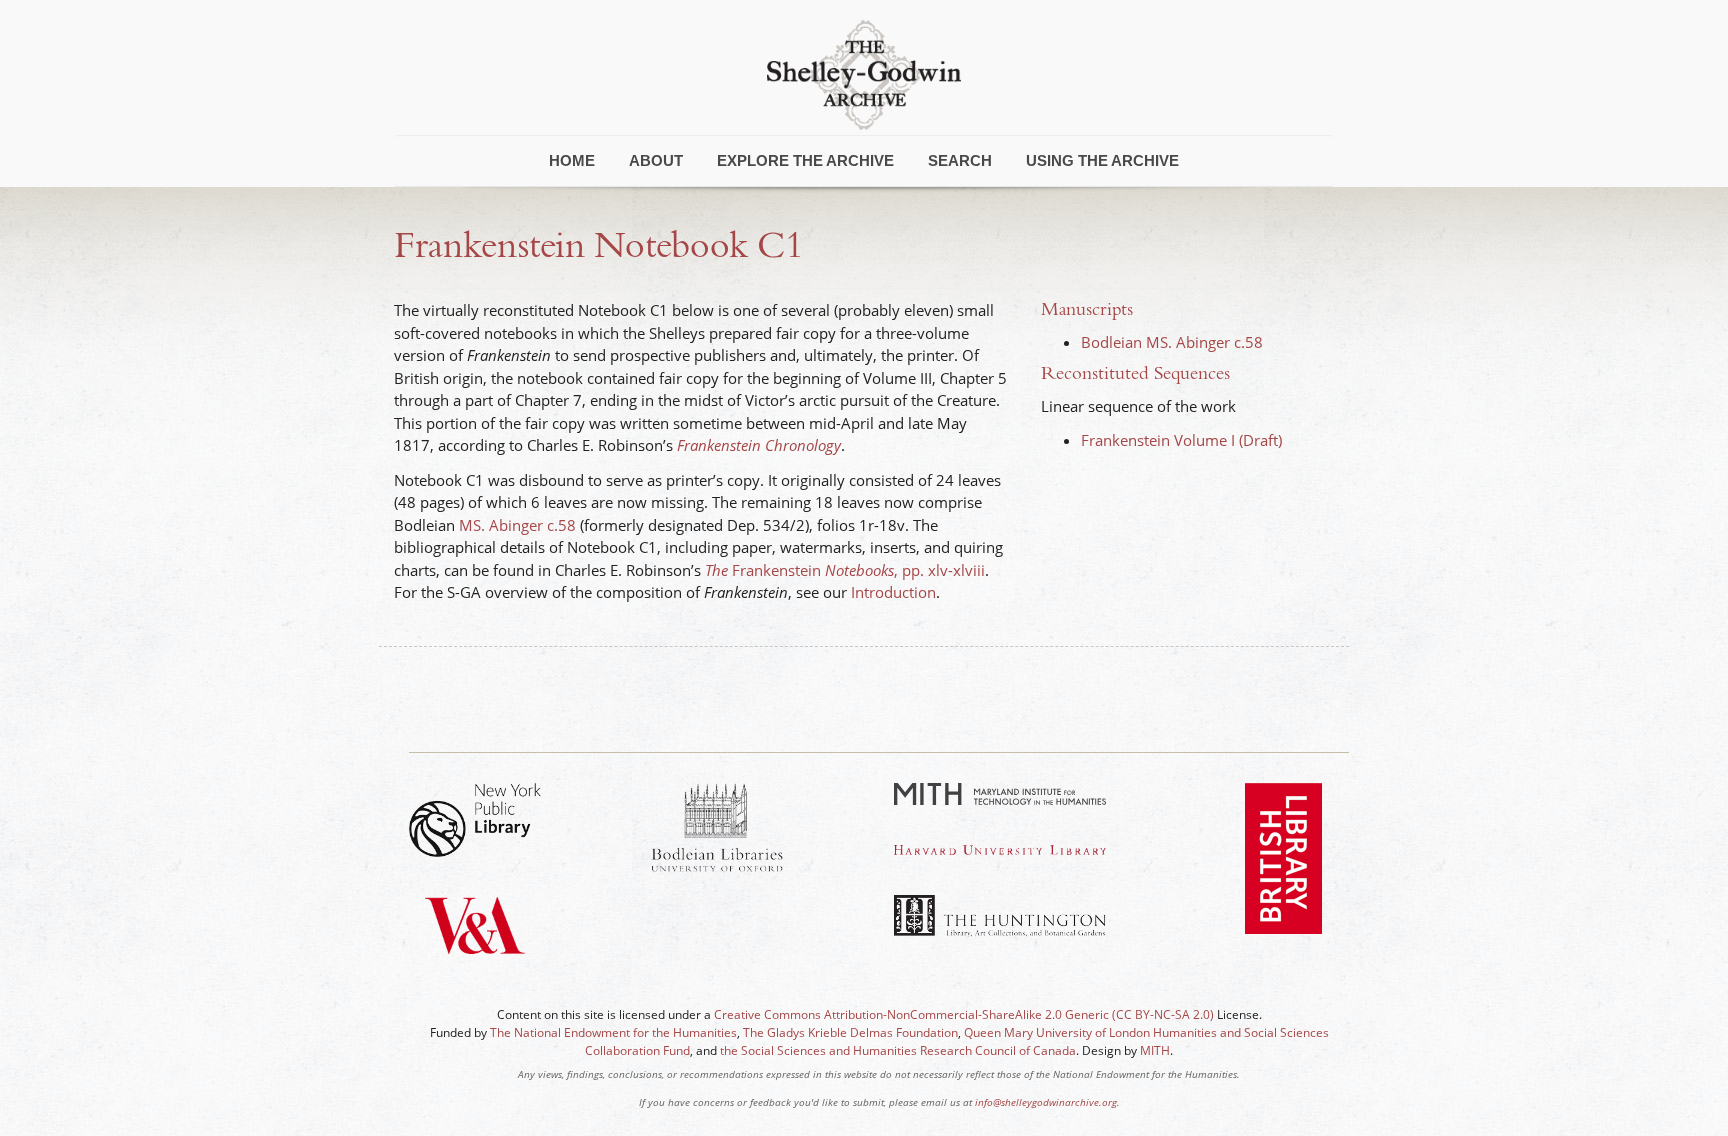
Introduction (893, 592)
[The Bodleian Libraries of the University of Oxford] (717, 827)
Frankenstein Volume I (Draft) (1181, 440)
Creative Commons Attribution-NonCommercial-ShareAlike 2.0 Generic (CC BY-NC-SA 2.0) (964, 1014)
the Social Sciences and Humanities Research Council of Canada (898, 1050)
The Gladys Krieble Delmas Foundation (850, 1032)
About (656, 160)
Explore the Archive (805, 160)
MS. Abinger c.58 (517, 525)
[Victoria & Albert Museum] (475, 944)
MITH (1155, 1050)
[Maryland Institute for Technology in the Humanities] (1000, 794)
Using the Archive (1102, 160)
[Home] (864, 73)
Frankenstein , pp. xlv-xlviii (845, 570)
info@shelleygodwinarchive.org (1046, 1102)
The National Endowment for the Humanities (613, 1032)
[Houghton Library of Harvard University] (1000, 850)
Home (572, 160)
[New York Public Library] (475, 820)
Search (960, 160)
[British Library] (1283, 876)
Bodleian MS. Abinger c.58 (1172, 342)
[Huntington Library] (1000, 916)
